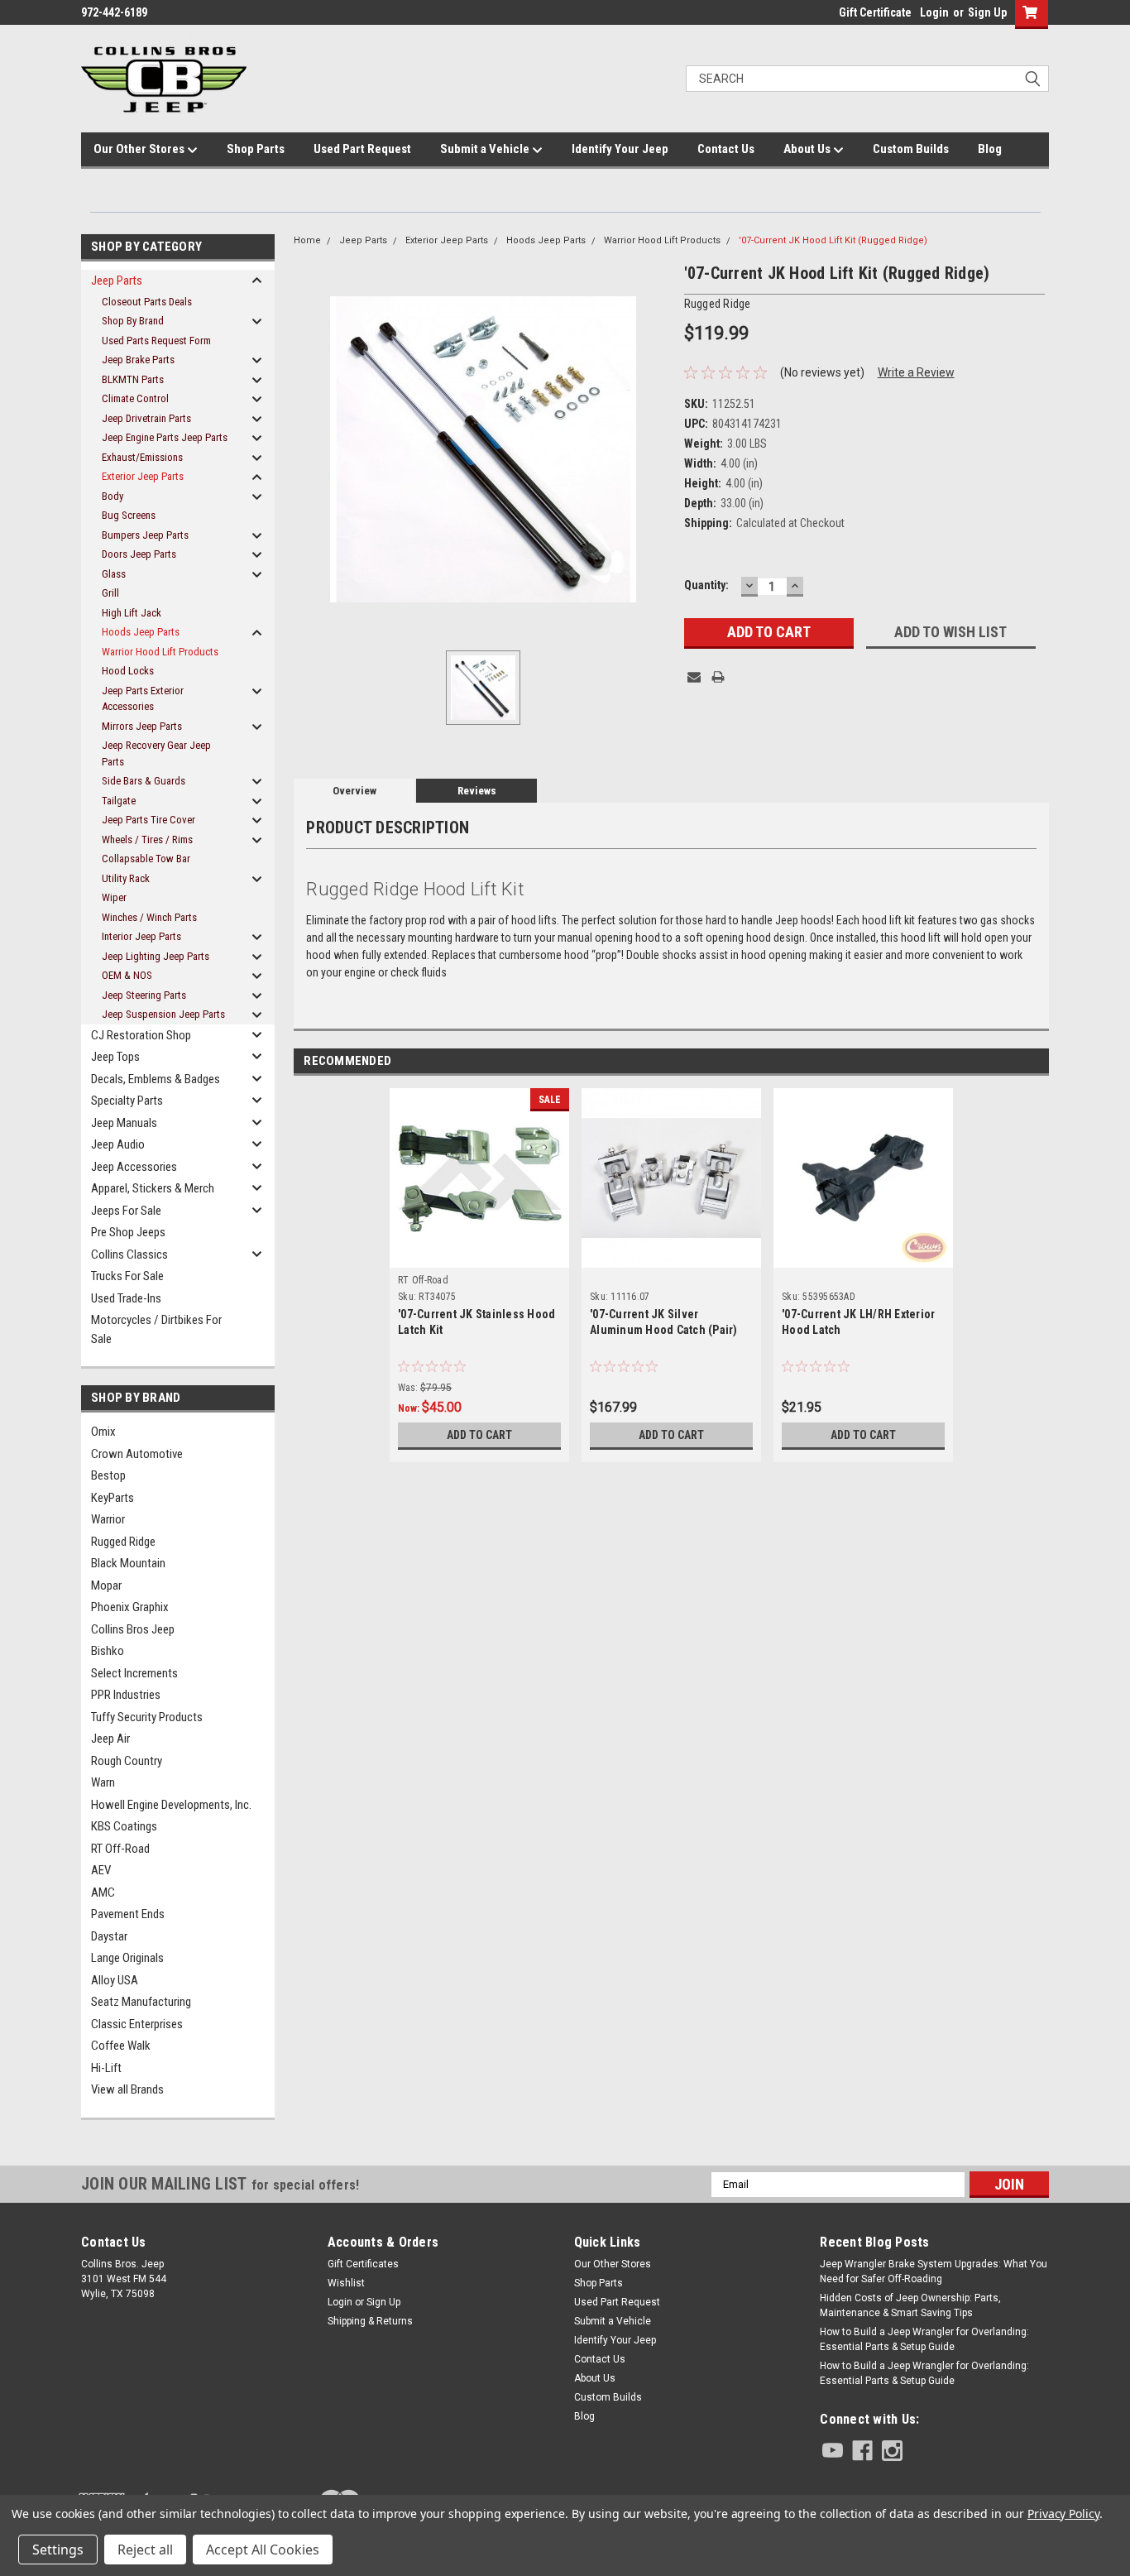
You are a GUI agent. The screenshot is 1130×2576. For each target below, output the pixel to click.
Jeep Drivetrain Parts (146, 418)
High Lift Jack (132, 613)
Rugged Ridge (123, 1542)
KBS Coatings (124, 1826)
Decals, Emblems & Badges (156, 1079)
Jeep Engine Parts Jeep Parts (165, 437)
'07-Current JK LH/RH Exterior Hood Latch (858, 1322)
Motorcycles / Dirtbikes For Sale (156, 1329)
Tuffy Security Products (147, 1717)
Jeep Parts (117, 281)
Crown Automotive (137, 1454)
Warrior (108, 1519)
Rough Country (127, 1761)
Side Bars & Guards (144, 781)
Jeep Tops (115, 1057)
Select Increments (134, 1673)
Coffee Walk (121, 2046)
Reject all (145, 2550)
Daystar (109, 1936)
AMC (103, 1892)
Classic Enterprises (137, 2024)
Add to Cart (479, 1435)
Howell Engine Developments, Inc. (171, 1805)
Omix (103, 1432)
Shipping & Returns (370, 2321)
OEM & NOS (127, 975)
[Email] (694, 677)
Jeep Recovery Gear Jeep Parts (156, 753)
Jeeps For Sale (126, 1211)
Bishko (108, 1651)
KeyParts (113, 1498)
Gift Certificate (875, 12)
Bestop (108, 1475)
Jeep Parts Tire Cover (148, 820)
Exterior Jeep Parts (143, 476)
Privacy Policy (1063, 2514)
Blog (990, 149)
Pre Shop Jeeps (128, 1232)
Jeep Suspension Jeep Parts (163, 1014)
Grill (110, 593)
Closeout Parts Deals (147, 302)
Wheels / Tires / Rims (147, 839)
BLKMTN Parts (133, 379)
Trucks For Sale (127, 1276)
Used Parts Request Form (156, 341)
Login (934, 12)
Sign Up (987, 12)
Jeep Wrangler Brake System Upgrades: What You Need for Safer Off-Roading (934, 2271)
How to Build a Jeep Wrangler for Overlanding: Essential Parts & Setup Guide (924, 2339)
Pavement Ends (128, 1914)
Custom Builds (911, 149)
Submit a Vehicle (486, 149)
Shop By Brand (133, 321)
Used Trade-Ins (126, 1298)
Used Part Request (362, 149)
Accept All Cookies (263, 2550)
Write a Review (916, 372)
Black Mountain (128, 1563)
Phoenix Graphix (130, 1607)
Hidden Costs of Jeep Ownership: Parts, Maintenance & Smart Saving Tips (910, 2305)
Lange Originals (127, 1958)
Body (113, 496)
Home (307, 240)
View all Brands (127, 2089)
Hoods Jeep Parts (141, 632)
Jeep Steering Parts (144, 995)
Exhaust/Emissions (142, 457)
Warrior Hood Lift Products (160, 652)
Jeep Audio (118, 1144)
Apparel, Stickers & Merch (153, 1188)
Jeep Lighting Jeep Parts (156, 956)
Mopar (106, 1585)
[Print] (718, 677)
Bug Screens (129, 515)
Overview (354, 791)
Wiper (114, 897)
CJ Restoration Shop (141, 1035)
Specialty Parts (127, 1101)
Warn (103, 1782)
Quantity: (706, 585)
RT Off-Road (120, 1849)
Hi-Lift (106, 2068)
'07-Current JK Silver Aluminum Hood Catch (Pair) (664, 1322)
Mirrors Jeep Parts (142, 726)
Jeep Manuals (124, 1123)
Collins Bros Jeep (133, 1629)
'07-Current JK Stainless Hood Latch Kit (476, 1322)
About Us (808, 149)
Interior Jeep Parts (141, 936)
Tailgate (119, 801)
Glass (114, 574)
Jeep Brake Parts (138, 360)
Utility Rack (126, 878)
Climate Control (135, 398)
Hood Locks (128, 671)
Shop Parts (256, 149)
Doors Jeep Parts (139, 554)
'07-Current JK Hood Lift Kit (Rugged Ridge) (833, 240)
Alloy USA (115, 1980)
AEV (101, 1870)
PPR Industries (126, 1695)
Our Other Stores (140, 149)
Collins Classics (129, 1254)
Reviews (477, 791)
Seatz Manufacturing (141, 2002)
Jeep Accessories (134, 1167)
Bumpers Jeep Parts (145, 535)
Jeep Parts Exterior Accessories (143, 699)
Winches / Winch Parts (149, 917)
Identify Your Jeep (620, 149)
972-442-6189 (114, 12)
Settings (58, 2550)
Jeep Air (110, 1739)
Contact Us (726, 149)
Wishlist (346, 2283)
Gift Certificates (363, 2264)
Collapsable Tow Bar (146, 859)
